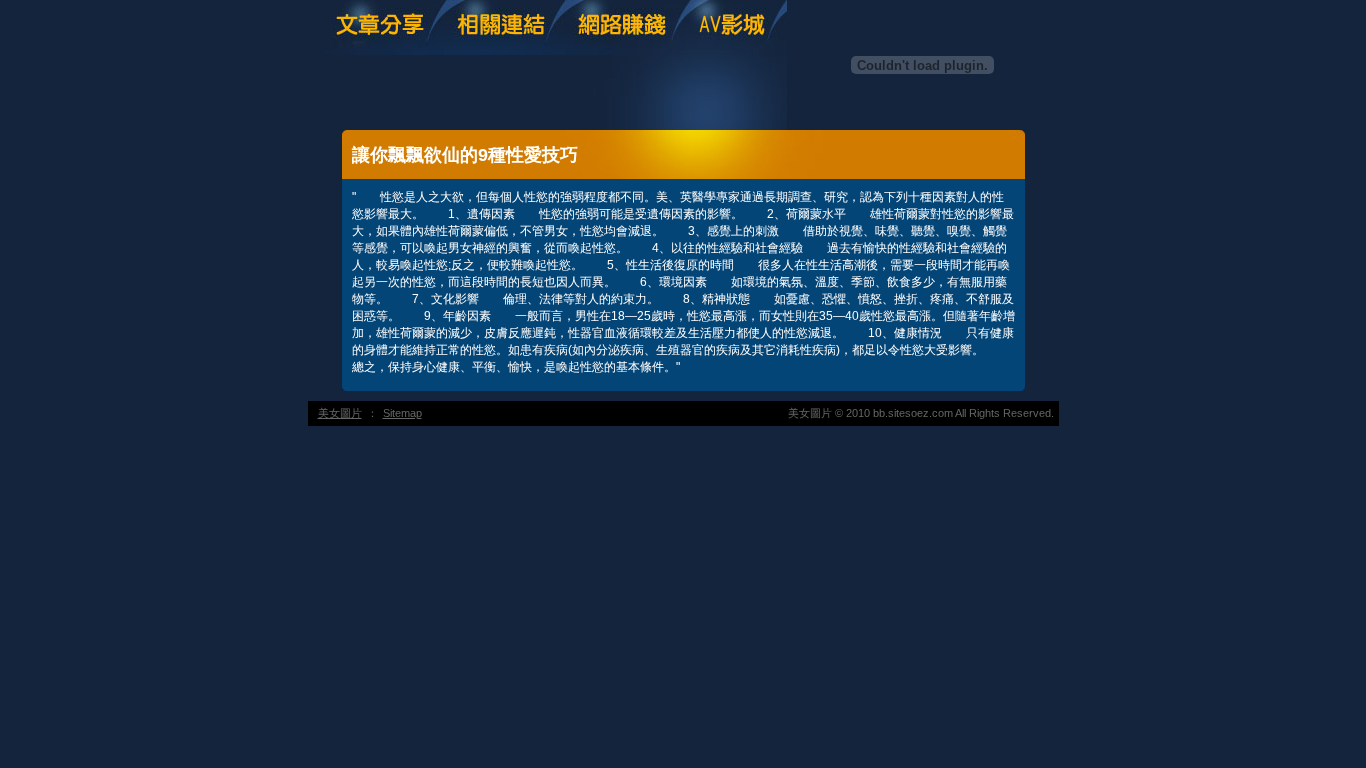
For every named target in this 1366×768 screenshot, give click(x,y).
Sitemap (402, 413)
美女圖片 (340, 413)
